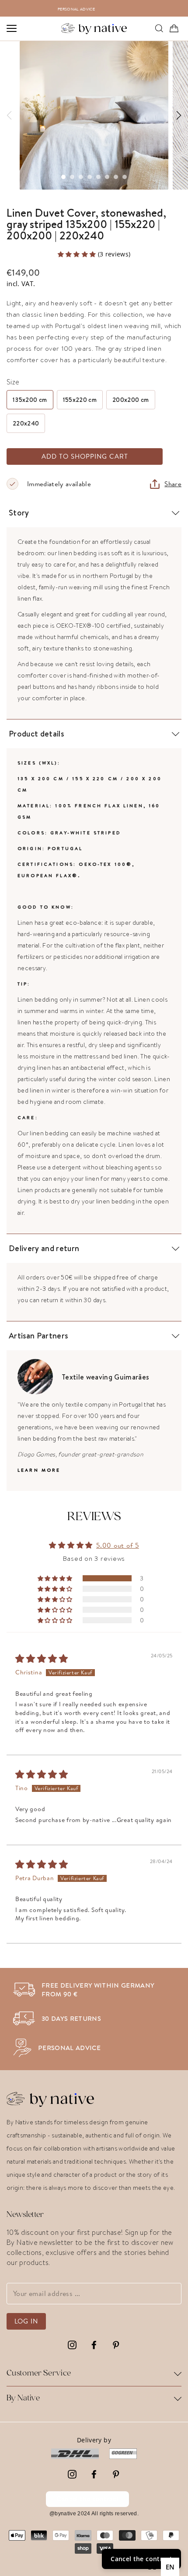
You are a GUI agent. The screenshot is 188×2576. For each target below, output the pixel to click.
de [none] (152, 2567)
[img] (42, 1660)
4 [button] (90, 177)
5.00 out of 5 (118, 1545)
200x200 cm (131, 400)
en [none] (170, 2567)
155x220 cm (80, 400)
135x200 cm (30, 400)
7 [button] (116, 177)
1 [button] (63, 177)
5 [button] (98, 177)
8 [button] (125, 177)
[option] (98, 8)
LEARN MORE (39, 1470)
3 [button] (81, 177)
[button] (78, 254)
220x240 (26, 423)
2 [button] (72, 177)
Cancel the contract (87, 2499)
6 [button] (107, 177)
